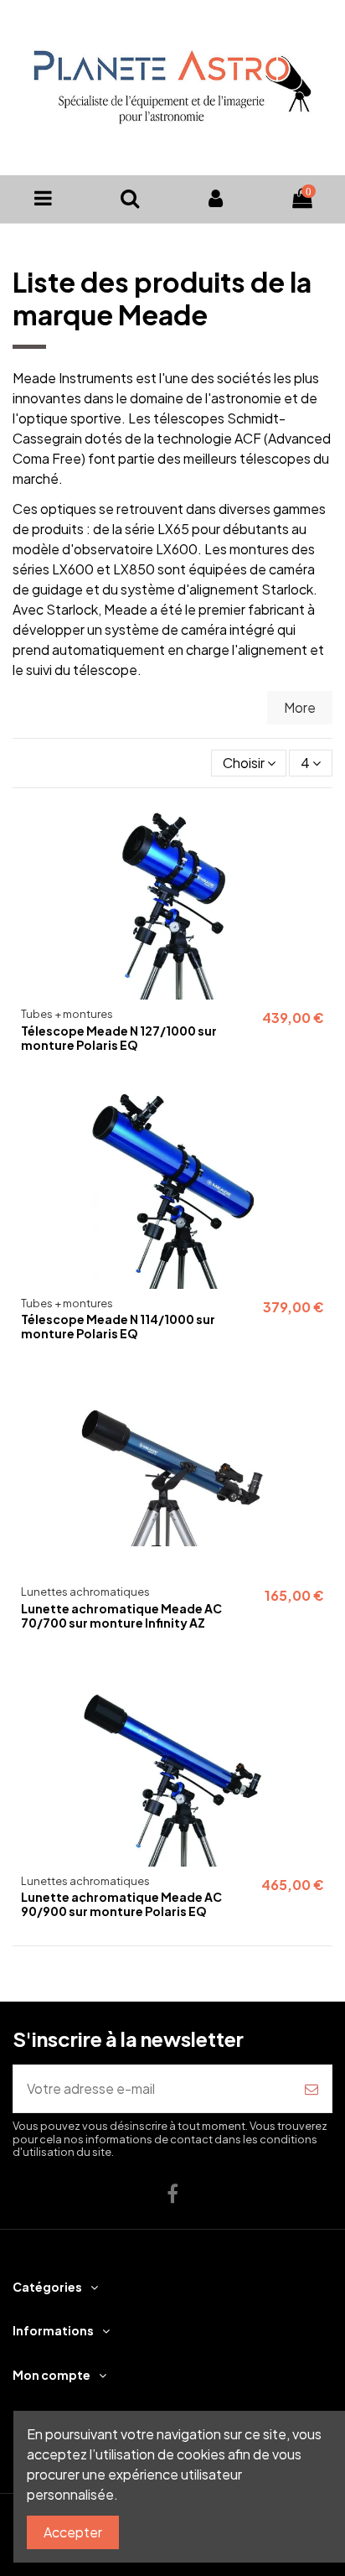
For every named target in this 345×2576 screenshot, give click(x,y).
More (300, 707)
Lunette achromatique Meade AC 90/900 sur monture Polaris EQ (121, 1904)
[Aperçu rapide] (319, 828)
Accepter (73, 2532)
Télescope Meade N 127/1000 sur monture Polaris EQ (119, 1038)
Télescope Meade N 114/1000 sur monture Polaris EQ (118, 1326)
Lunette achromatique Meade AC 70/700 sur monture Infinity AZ (121, 1615)
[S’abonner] (312, 2089)
